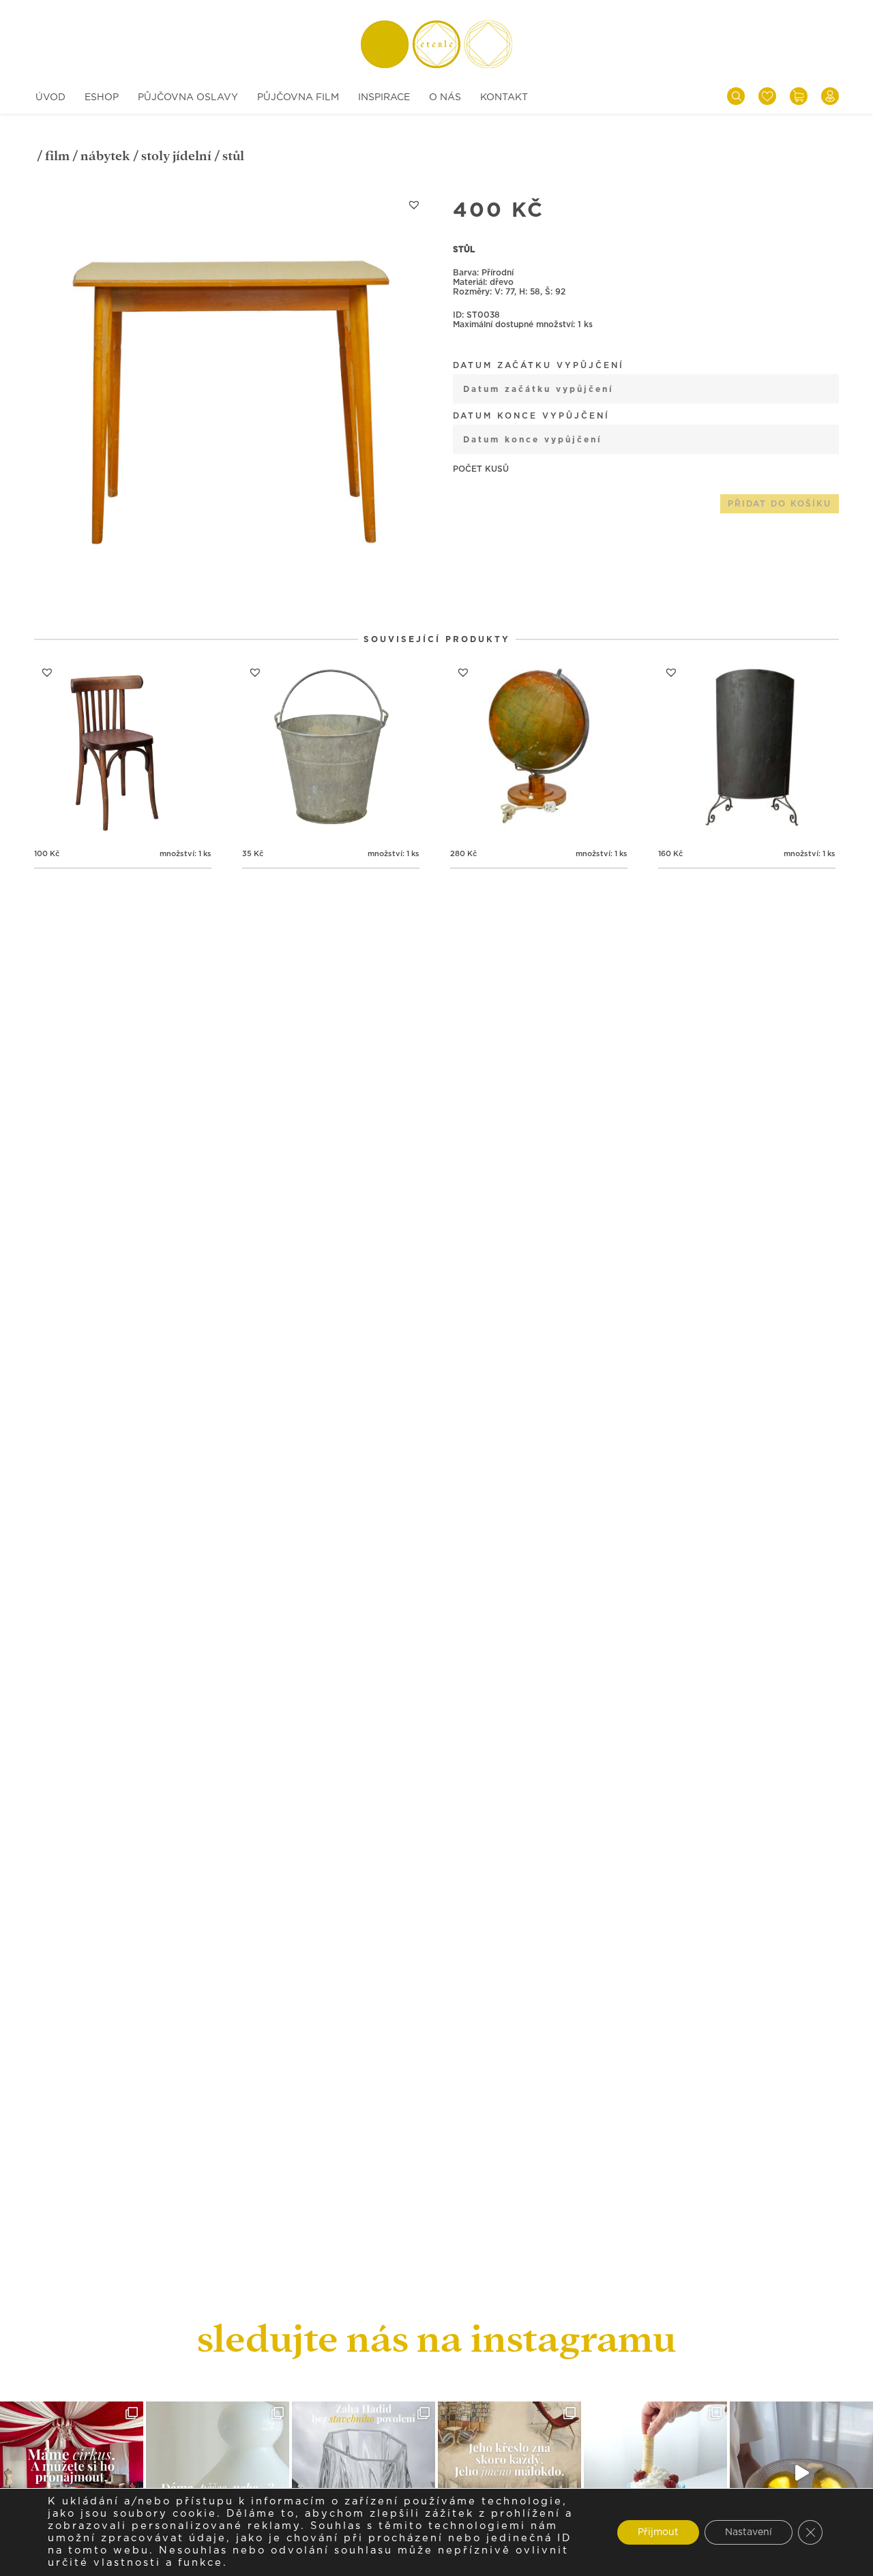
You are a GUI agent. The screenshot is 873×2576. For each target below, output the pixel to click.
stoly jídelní (176, 156)
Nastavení (749, 2532)
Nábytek (105, 156)
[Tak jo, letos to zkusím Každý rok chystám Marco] (72, 2473)
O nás (445, 97)
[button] (414, 204)
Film (57, 156)
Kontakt (504, 97)
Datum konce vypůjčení (531, 416)
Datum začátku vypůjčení (538, 365)
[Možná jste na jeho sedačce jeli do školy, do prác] (509, 2473)
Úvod (50, 97)
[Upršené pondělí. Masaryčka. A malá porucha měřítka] (364, 2473)
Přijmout (658, 2532)
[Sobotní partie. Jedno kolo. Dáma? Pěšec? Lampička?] (218, 2473)
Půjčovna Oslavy (188, 97)
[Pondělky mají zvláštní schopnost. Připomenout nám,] (801, 2473)
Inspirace (384, 97)
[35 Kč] (331, 748)
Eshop (102, 97)
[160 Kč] (747, 748)
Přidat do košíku (780, 504)
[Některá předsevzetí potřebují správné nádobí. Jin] (655, 2473)
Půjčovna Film (298, 97)
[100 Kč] (123, 748)
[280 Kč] (539, 748)
